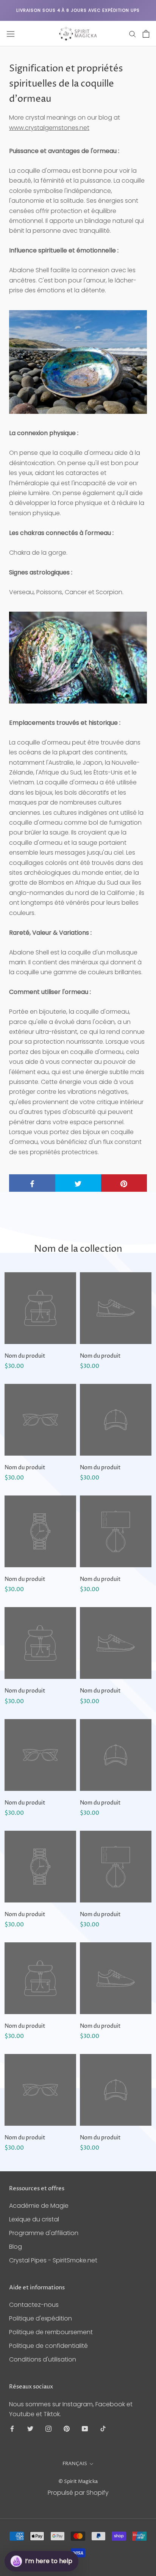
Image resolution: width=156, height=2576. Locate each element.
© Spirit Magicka (78, 2481)
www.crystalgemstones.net (49, 128)
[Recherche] (133, 34)
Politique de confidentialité (48, 2346)
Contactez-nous (34, 2305)
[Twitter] (30, 2428)
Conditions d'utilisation (43, 2359)
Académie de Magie (39, 2206)
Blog (16, 2247)
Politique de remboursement (51, 2332)
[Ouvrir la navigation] (11, 34)
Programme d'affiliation (44, 2233)
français (75, 2464)
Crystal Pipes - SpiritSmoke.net (53, 2260)
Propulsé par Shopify (78, 2493)
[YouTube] (85, 2428)
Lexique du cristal (34, 2219)
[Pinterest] (67, 2428)
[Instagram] (48, 2428)
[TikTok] (103, 2428)
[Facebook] (12, 2428)
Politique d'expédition (41, 2318)
